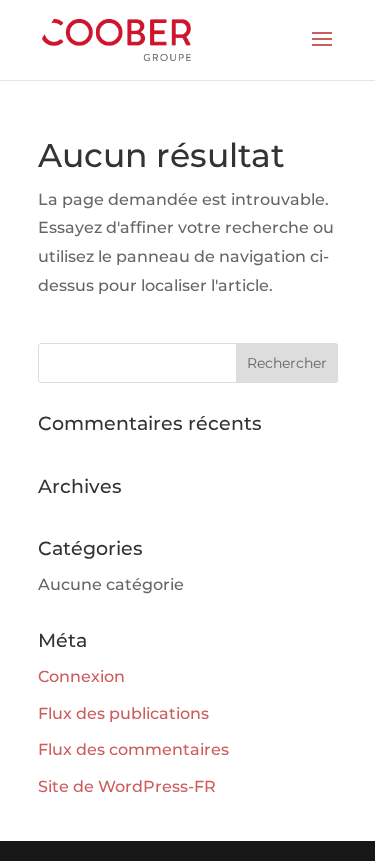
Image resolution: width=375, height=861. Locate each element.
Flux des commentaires (133, 749)
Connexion (81, 676)
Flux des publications (123, 713)
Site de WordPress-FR (127, 786)
